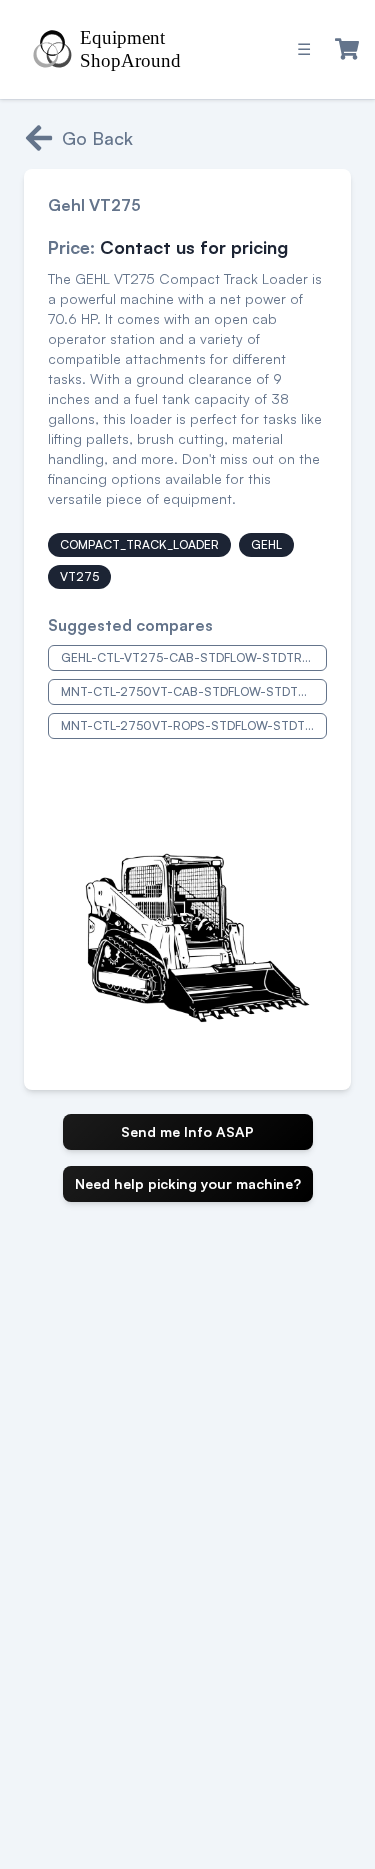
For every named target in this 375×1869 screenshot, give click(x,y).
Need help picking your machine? (188, 1183)
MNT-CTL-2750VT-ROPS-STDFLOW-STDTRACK (194, 725)
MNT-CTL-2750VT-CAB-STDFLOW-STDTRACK (194, 691)
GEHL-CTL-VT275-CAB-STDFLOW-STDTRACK (194, 657)
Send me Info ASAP (187, 1131)
